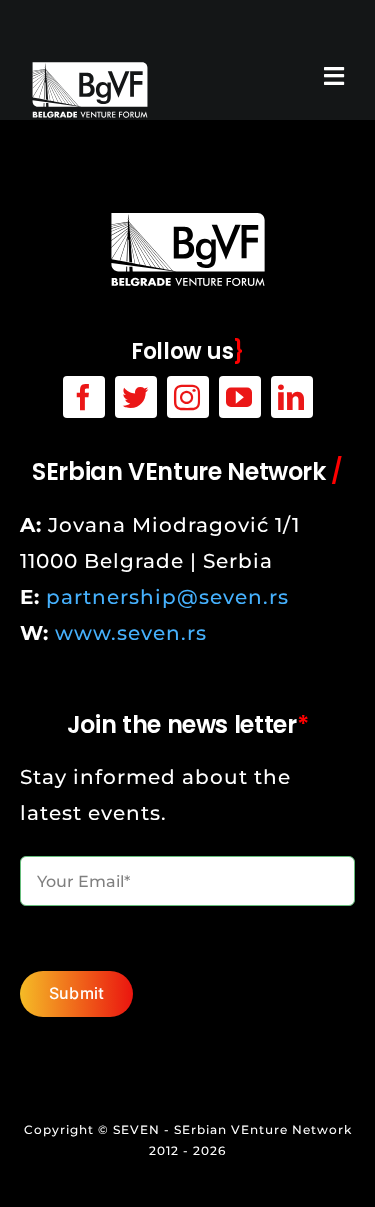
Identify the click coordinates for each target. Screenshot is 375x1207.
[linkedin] (292, 397)
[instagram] (188, 397)
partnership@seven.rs (167, 597)
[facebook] (84, 397)
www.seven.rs (131, 633)
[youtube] (240, 397)
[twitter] (136, 397)
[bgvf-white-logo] (90, 70)
